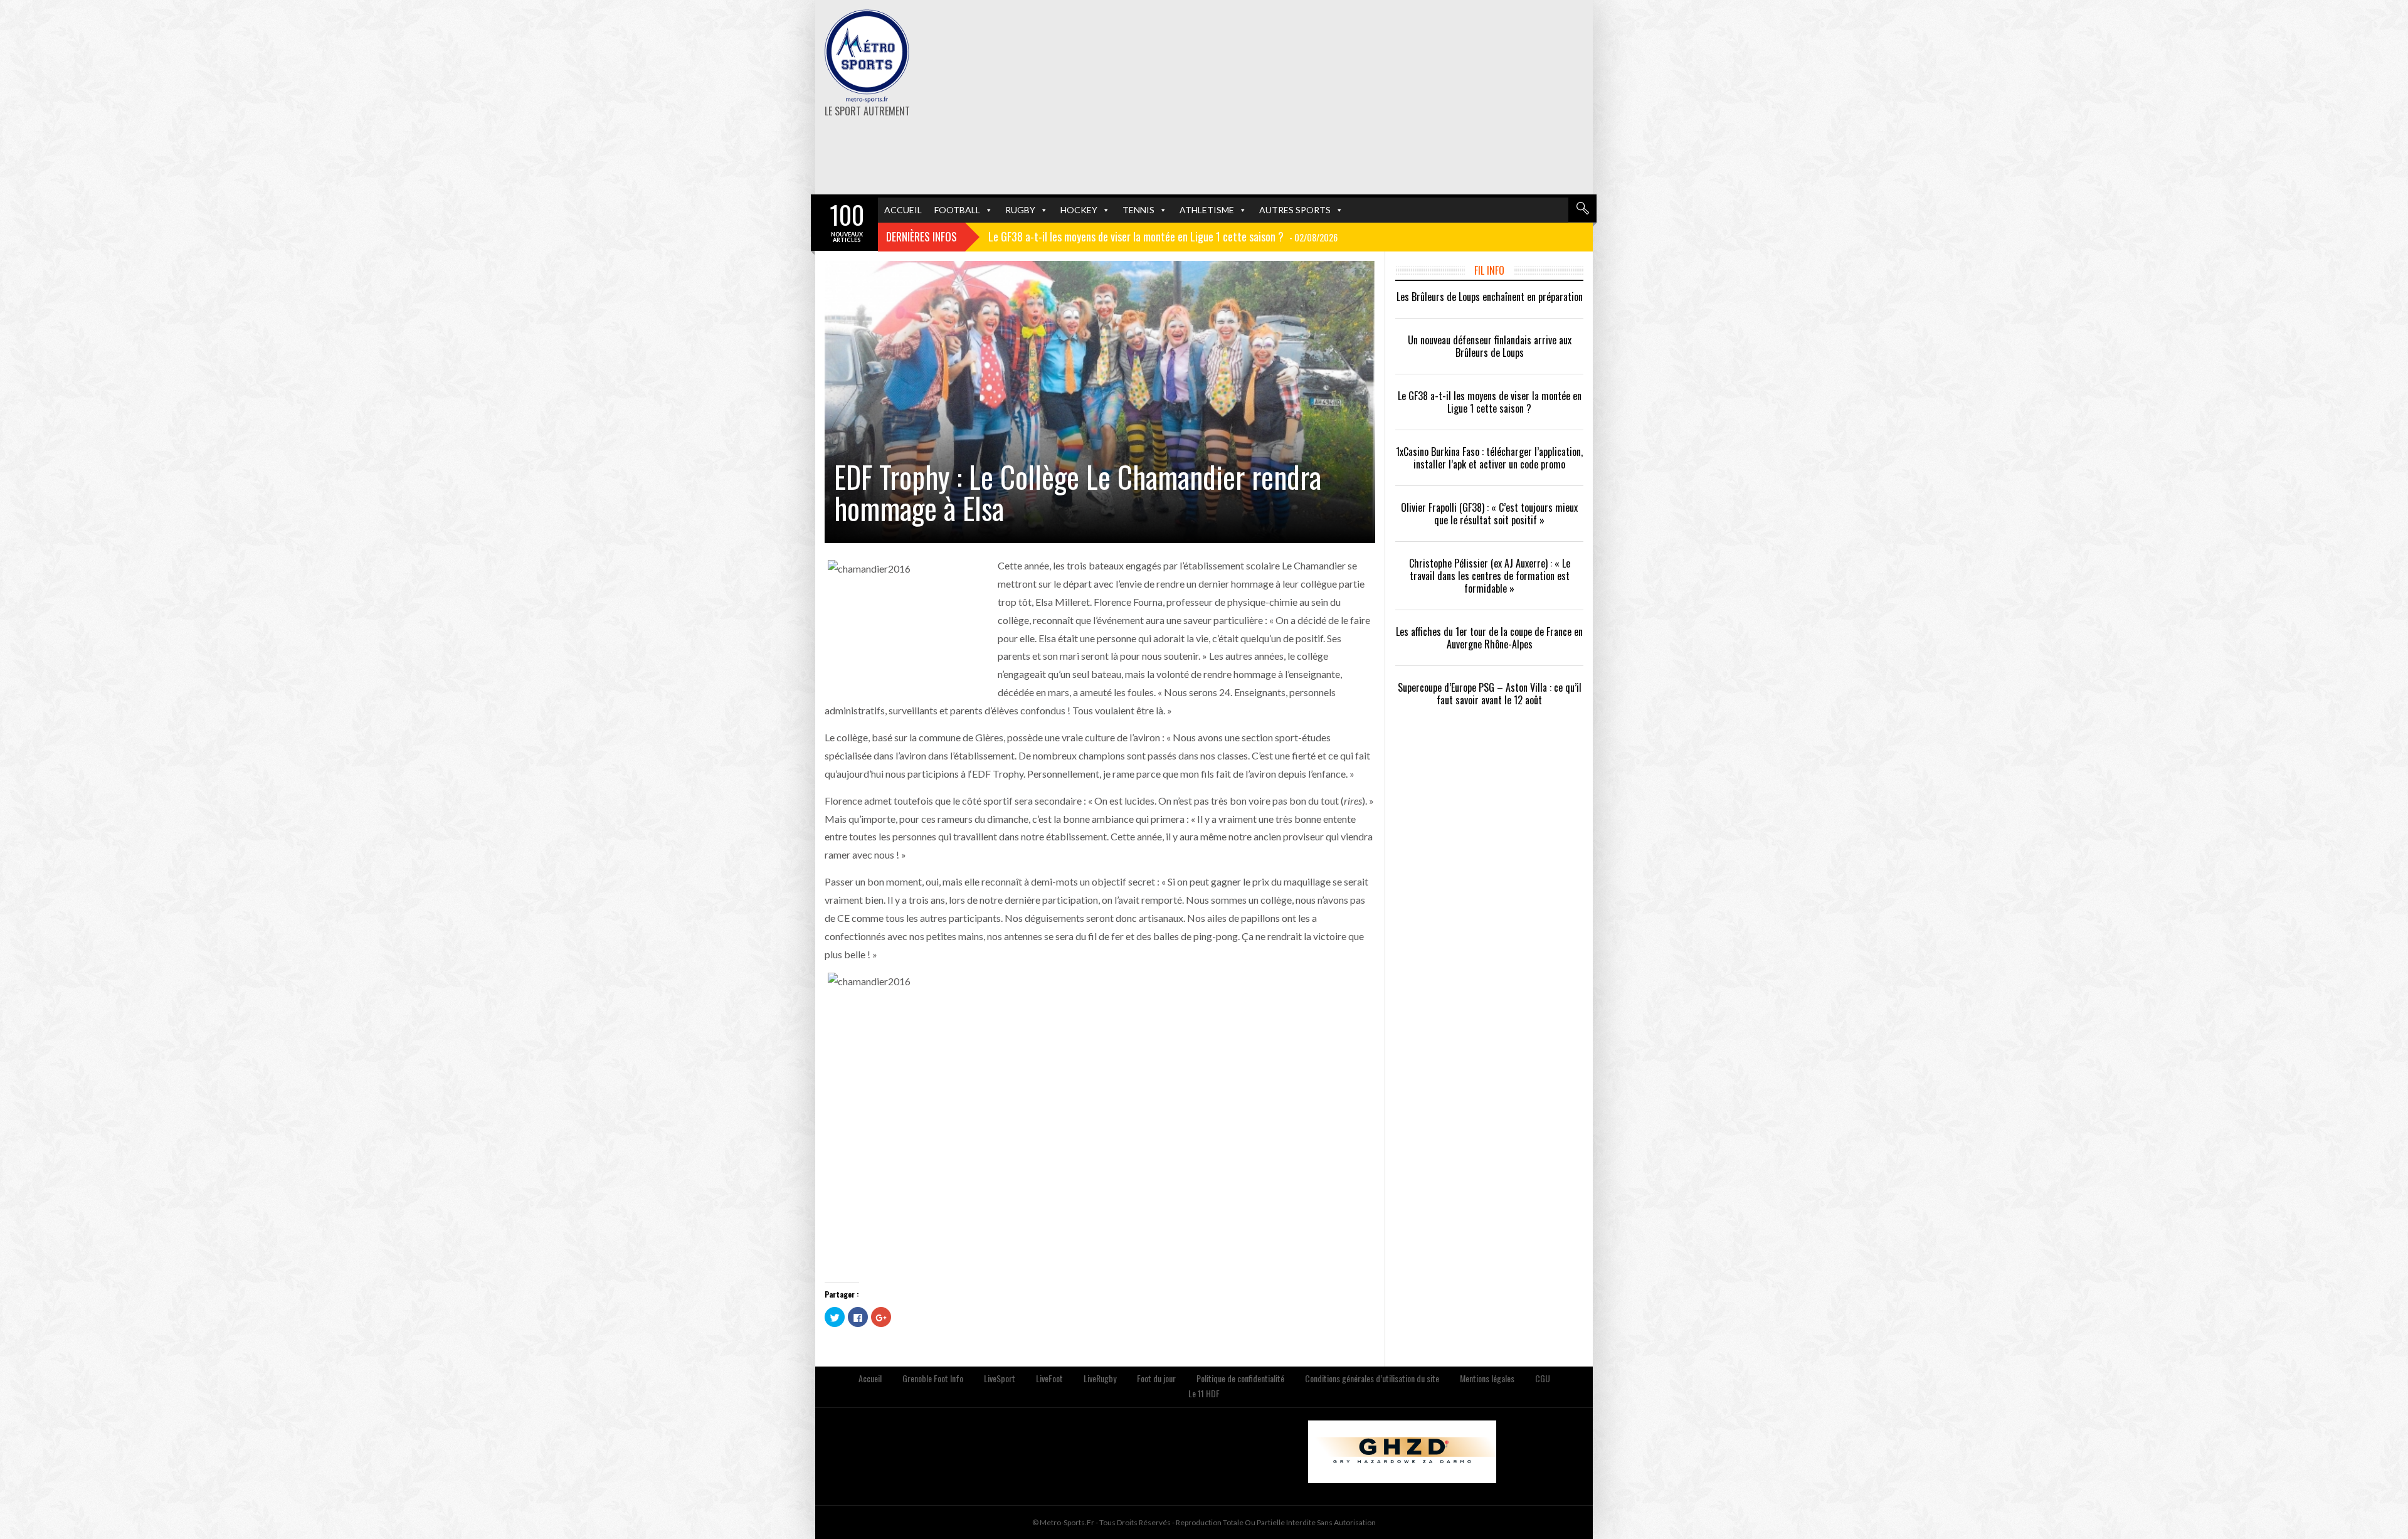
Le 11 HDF (1204, 1393)
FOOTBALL (957, 210)
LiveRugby (1100, 1378)
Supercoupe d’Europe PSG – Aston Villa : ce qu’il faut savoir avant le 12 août (1490, 694)
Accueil (870, 1378)
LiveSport (1000, 1378)
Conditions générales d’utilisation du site (1372, 1378)
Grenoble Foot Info (933, 1378)
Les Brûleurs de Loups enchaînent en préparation (1490, 297)
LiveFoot (1049, 1378)
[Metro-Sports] (867, 56)
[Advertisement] (1337, 97)
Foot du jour (1156, 1378)
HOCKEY (1079, 210)
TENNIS (1138, 210)
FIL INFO (1489, 270)
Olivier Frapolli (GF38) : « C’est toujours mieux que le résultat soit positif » (1489, 514)
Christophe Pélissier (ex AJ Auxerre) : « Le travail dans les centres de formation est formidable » (1490, 576)
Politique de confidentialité (1240, 1378)
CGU (1543, 1378)
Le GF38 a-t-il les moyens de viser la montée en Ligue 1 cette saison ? (1490, 402)
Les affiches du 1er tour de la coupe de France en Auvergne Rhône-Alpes (1489, 638)
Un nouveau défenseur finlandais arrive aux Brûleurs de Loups (1490, 346)
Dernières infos (921, 236)
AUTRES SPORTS (1295, 210)
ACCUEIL (903, 210)
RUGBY (1020, 210)
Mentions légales (1487, 1378)
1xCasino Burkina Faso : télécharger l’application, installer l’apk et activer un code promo (1489, 458)
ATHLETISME (1207, 210)
